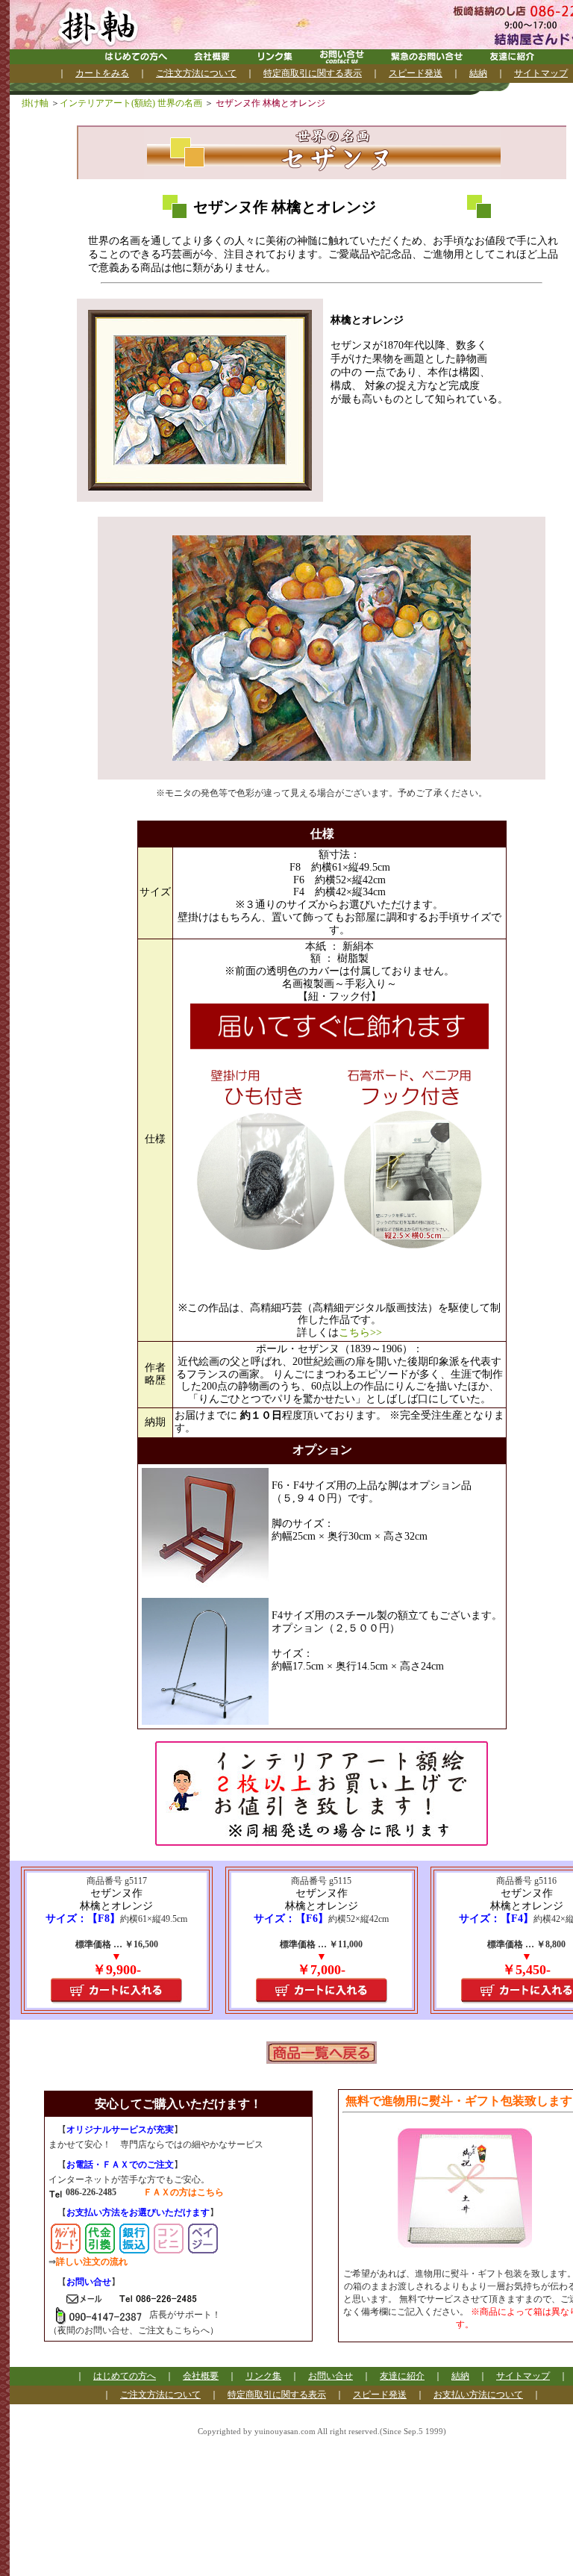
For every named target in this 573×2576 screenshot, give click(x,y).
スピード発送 (416, 73)
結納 (478, 73)
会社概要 (201, 2376)
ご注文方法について (196, 73)
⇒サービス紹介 (223, 2129)
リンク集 (263, 2376)
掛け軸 (36, 103)
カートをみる (102, 73)
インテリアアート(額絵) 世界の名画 (132, 103)
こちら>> (360, 1332)
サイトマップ (541, 73)
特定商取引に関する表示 (313, 73)
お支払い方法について (478, 2395)
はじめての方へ (125, 2376)
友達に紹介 (402, 2376)
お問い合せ (331, 2376)
